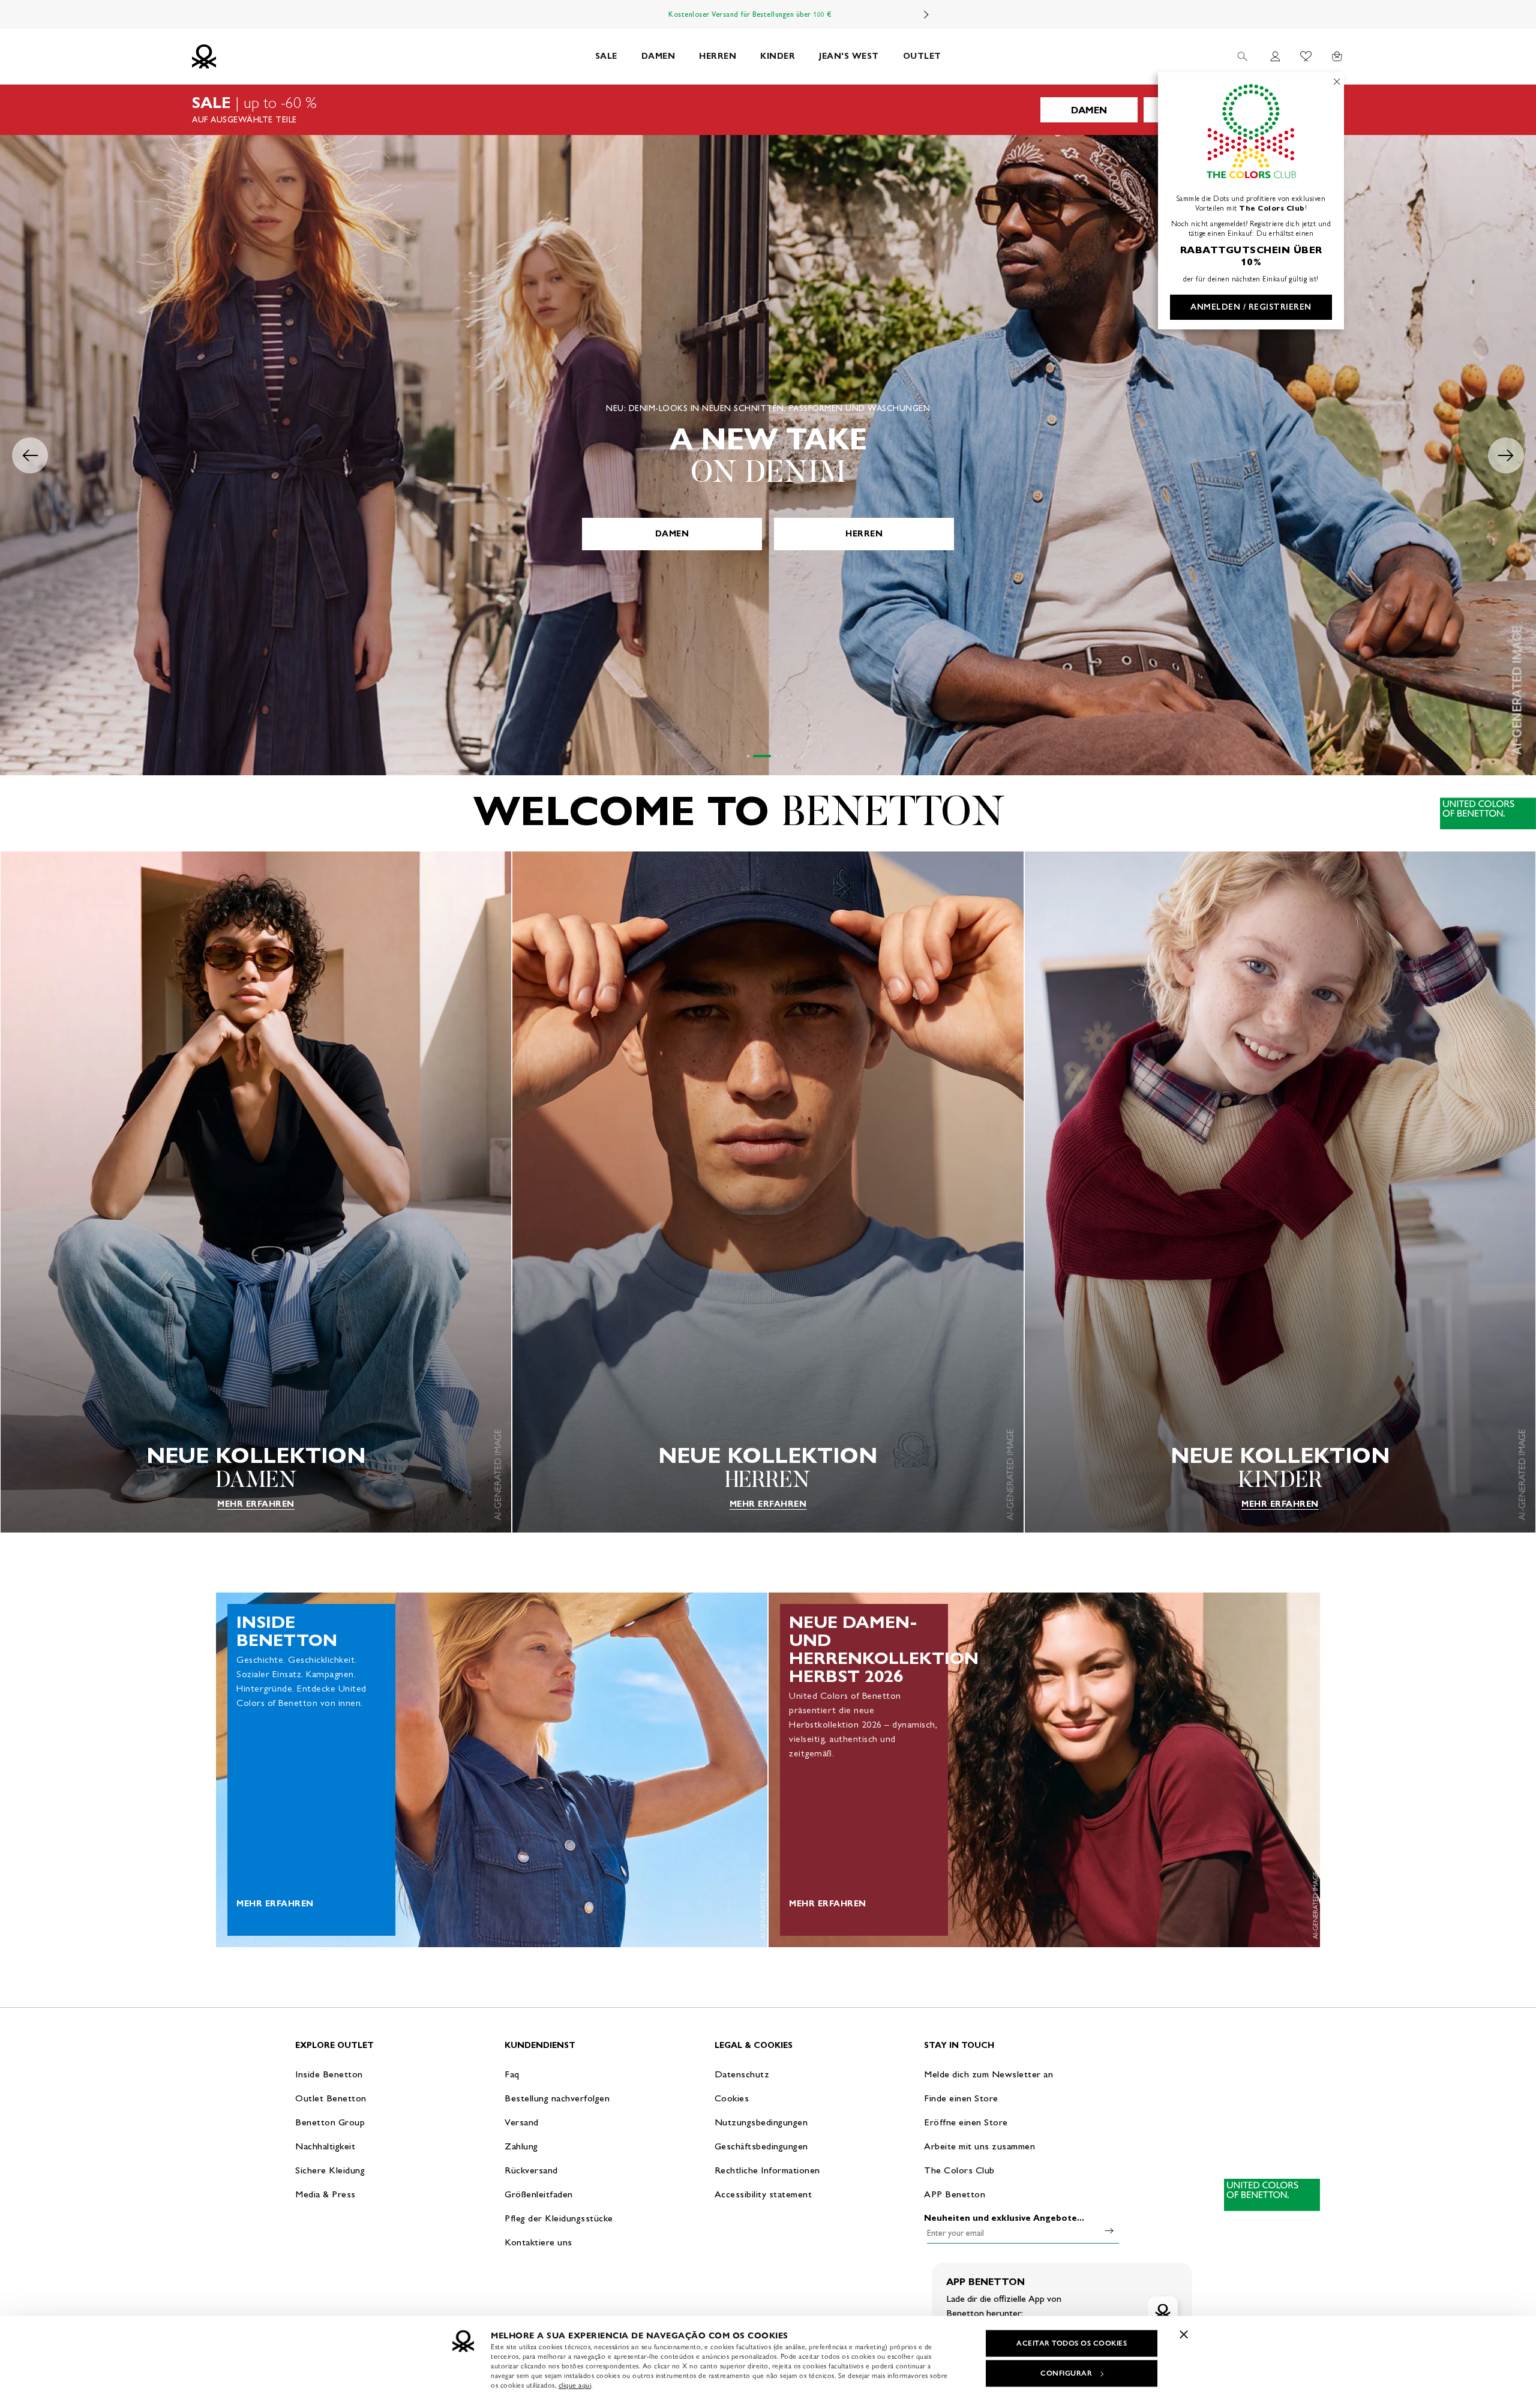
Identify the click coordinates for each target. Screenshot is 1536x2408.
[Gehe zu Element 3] (768, 756)
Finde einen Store (961, 2098)
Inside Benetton (329, 2074)
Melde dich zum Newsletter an (988, 2074)
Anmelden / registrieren (1251, 307)
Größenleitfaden (539, 2194)
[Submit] (1109, 2230)
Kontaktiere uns (538, 2242)
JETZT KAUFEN (768, 534)
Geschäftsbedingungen (761, 2146)
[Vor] (926, 14)
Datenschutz (742, 2074)
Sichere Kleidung (330, 2170)
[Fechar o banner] (1184, 2334)
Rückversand (531, 2170)
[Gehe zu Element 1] (748, 756)
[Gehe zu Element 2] (754, 756)
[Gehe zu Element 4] (782, 756)
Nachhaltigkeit (325, 2146)
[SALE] (768, 110)
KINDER (778, 56)
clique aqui (575, 2385)
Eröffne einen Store (966, 2122)
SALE (606, 56)
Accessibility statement (763, 2194)
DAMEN (658, 56)
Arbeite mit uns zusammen (979, 2146)
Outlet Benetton (331, 2098)
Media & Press (325, 2194)
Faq (512, 2074)
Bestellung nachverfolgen (557, 2098)
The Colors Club (959, 2170)
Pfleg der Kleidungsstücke (559, 2218)
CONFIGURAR (1066, 2373)
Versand (522, 2122)
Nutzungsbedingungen (761, 2122)
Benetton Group (330, 2122)
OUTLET (922, 56)
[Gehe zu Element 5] (788, 756)
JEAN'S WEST (849, 56)
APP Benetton (955, 2194)
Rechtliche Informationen (767, 2170)
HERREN (718, 56)
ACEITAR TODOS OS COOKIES (1072, 2343)
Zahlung (521, 2146)
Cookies (732, 2098)
